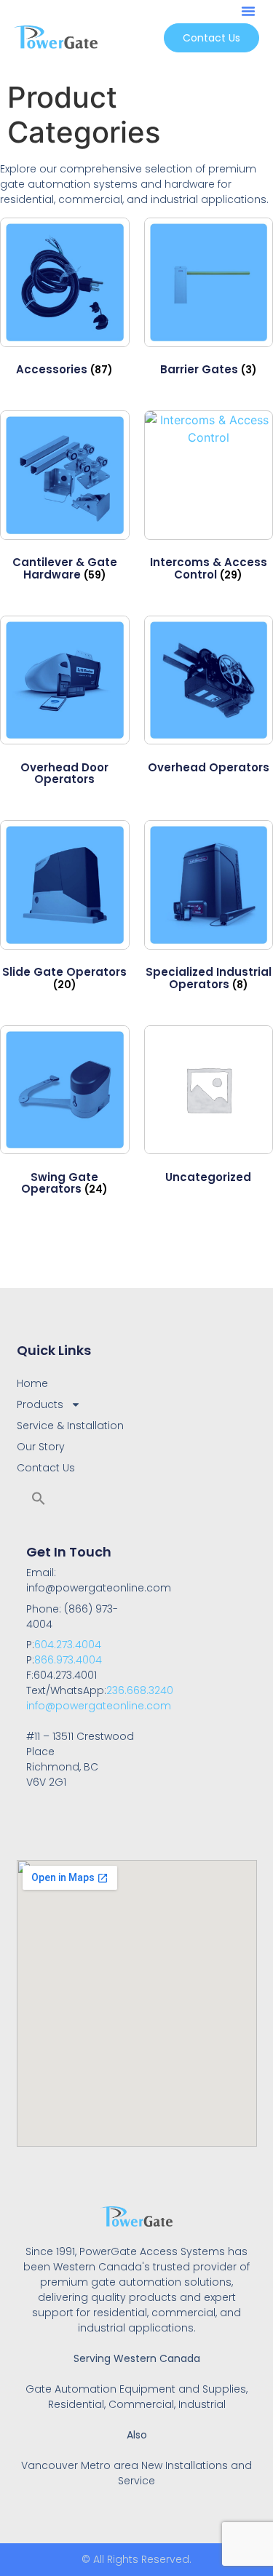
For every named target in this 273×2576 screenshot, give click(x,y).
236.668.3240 (140, 1690)
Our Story (41, 1447)
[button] (248, 11)
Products (40, 1404)
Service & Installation (70, 1426)
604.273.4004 (68, 1645)
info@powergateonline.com (99, 1706)
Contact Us (46, 1468)
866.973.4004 (68, 1660)
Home (32, 1383)
